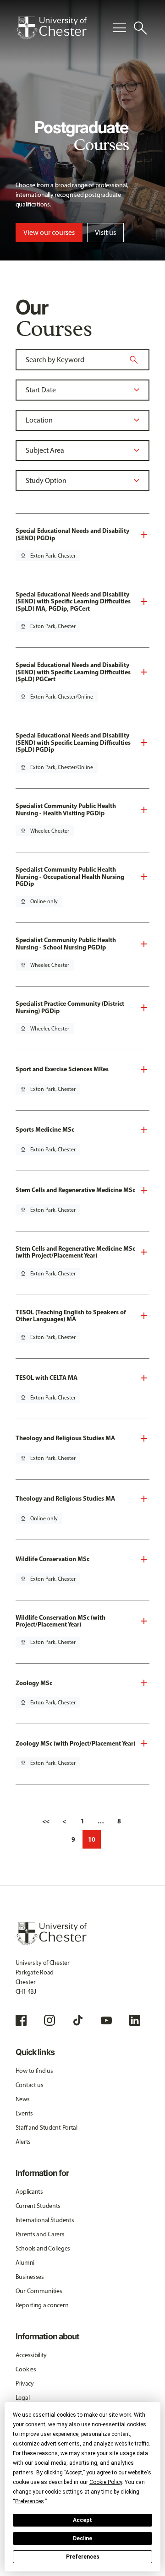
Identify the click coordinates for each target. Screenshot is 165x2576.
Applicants (29, 2192)
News (23, 2099)
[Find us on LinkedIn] (135, 2020)
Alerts (23, 2142)
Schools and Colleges (43, 2248)
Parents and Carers (40, 2234)
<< (46, 1821)
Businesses (30, 2277)
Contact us (30, 2085)
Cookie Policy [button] (106, 2482)
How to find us (34, 2071)
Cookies (26, 2369)
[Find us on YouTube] (106, 2020)
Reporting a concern (42, 2305)
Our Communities (39, 2291)
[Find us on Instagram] (49, 2020)
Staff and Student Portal (47, 2128)
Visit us (105, 232)
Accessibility (31, 2355)
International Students (45, 2220)
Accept (82, 2520)
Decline (82, 2538)
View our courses (49, 232)
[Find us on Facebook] (21, 2020)
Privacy (25, 2383)
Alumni (25, 2263)
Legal (23, 2398)
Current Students (38, 2206)
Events (24, 2113)
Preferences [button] (30, 2501)
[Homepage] (51, 28)
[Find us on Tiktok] (78, 2020)
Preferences (83, 2557)
